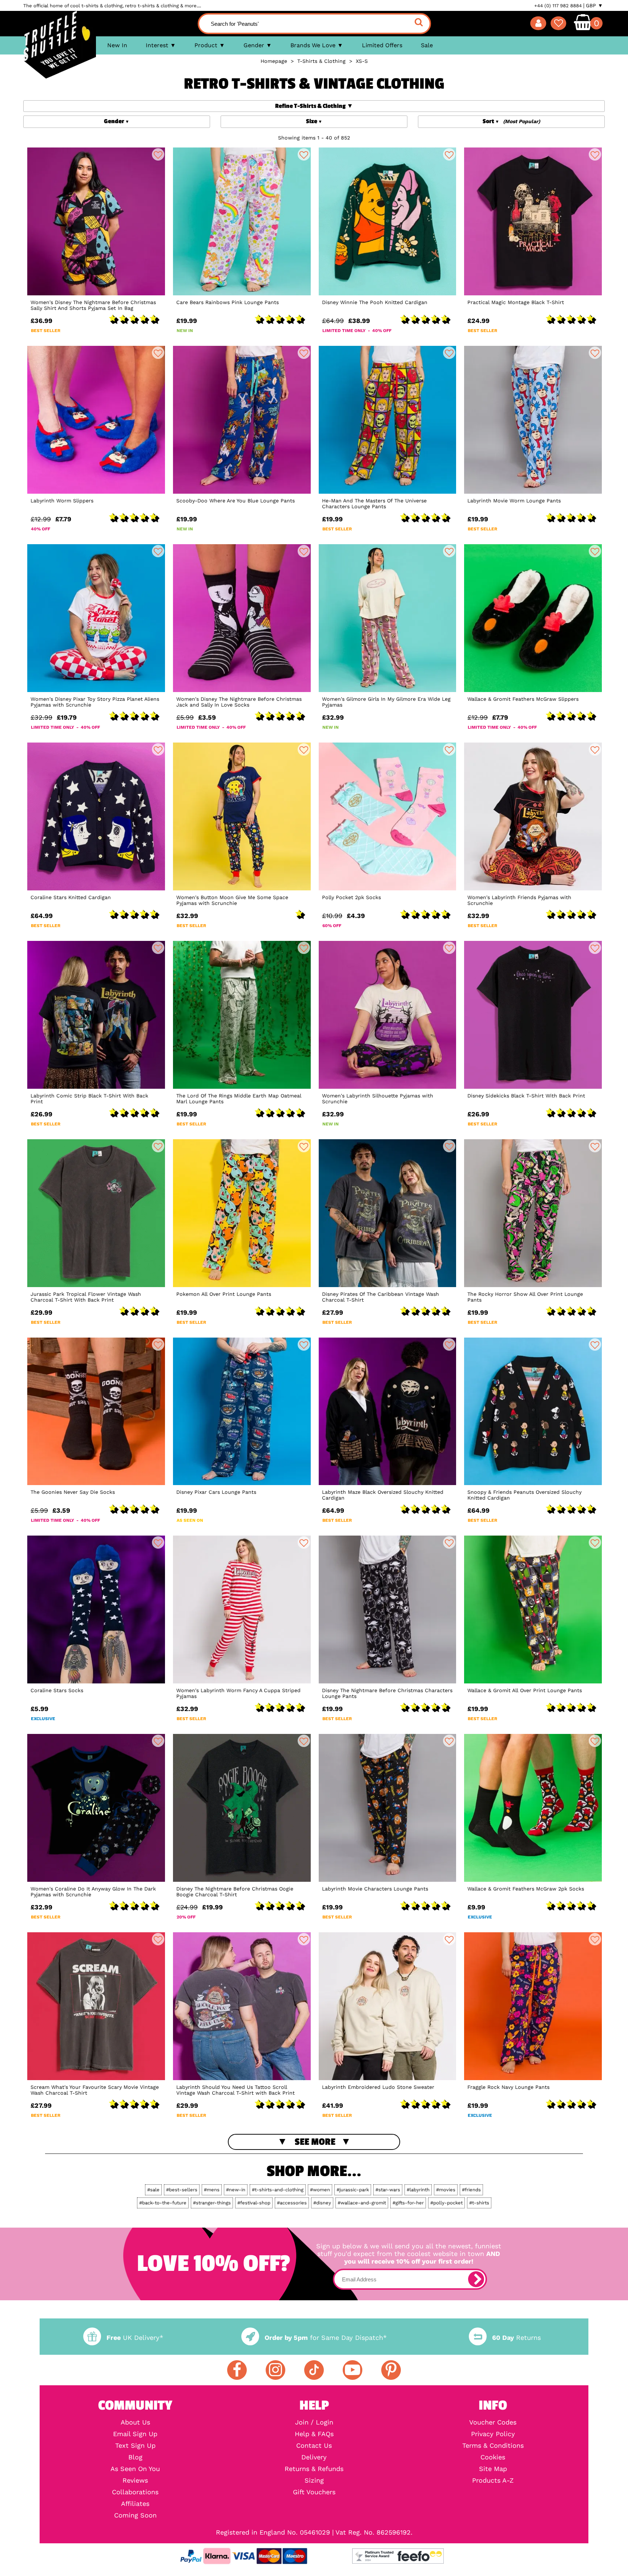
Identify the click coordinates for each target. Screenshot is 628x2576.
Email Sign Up (135, 2434)
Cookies (493, 2457)
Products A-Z (493, 2480)
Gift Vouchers (314, 2492)
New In (117, 45)
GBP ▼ (594, 5)
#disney (322, 2203)
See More (315, 2142)
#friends (471, 2190)
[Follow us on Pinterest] (391, 2370)
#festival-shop (254, 2203)
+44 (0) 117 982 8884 (558, 6)
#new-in (236, 2190)
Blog (135, 2457)
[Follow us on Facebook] (237, 2370)
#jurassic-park (353, 2190)
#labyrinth (418, 2190)
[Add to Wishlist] (158, 154)
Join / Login (314, 2422)
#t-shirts (479, 2203)
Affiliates (135, 2504)
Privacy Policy (493, 2434)
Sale (427, 45)
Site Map (493, 2469)
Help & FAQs (314, 2434)
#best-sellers (182, 2190)
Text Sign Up (135, 2446)
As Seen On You (135, 2469)
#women (320, 2190)
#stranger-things (212, 2203)
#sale (153, 2190)
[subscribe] (476, 2279)
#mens (212, 2190)
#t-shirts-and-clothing (278, 2190)
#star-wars (388, 2190)
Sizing (314, 2480)
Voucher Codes (493, 2422)
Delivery (314, 2457)
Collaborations (135, 2492)
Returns (516, 2338)
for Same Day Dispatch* (326, 2338)
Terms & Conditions (493, 2446)
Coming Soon (135, 2515)
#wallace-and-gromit (362, 2203)
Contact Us (314, 2446)
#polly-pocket (446, 2203)
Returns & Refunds (314, 2469)
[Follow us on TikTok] (314, 2370)
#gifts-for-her (408, 2203)
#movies (446, 2190)
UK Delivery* (135, 2338)
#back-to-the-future (163, 2203)
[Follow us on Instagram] (275, 2370)
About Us (135, 2422)
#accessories (292, 2203)
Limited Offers (382, 45)
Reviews (135, 2480)
